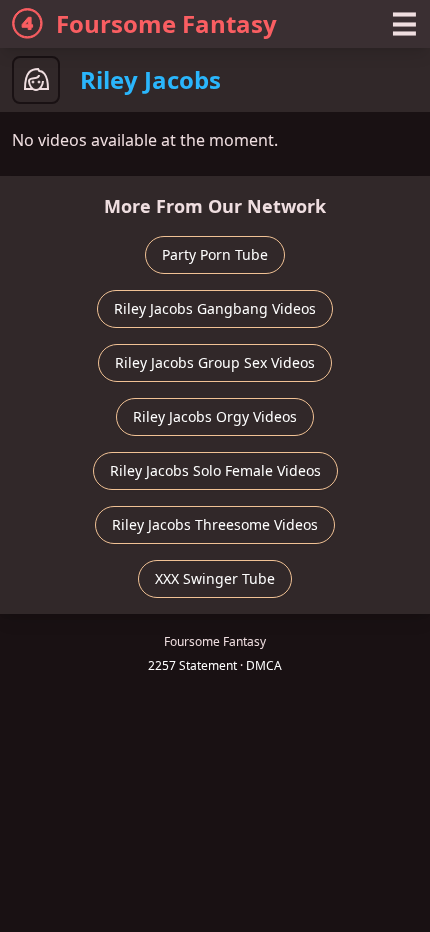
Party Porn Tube (215, 254)
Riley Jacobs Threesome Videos (215, 524)
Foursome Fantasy (166, 23)
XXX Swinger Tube (215, 578)
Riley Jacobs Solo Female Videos (215, 470)
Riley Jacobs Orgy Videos (215, 416)
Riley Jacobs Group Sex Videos (215, 362)
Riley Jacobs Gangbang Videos (215, 308)
